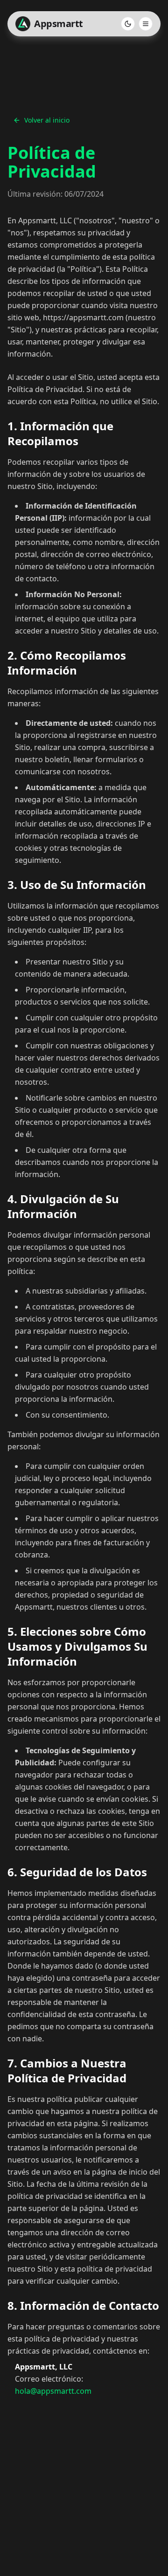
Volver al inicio (47, 120)
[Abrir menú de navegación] (146, 24)
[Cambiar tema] (128, 24)
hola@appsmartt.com (53, 2391)
